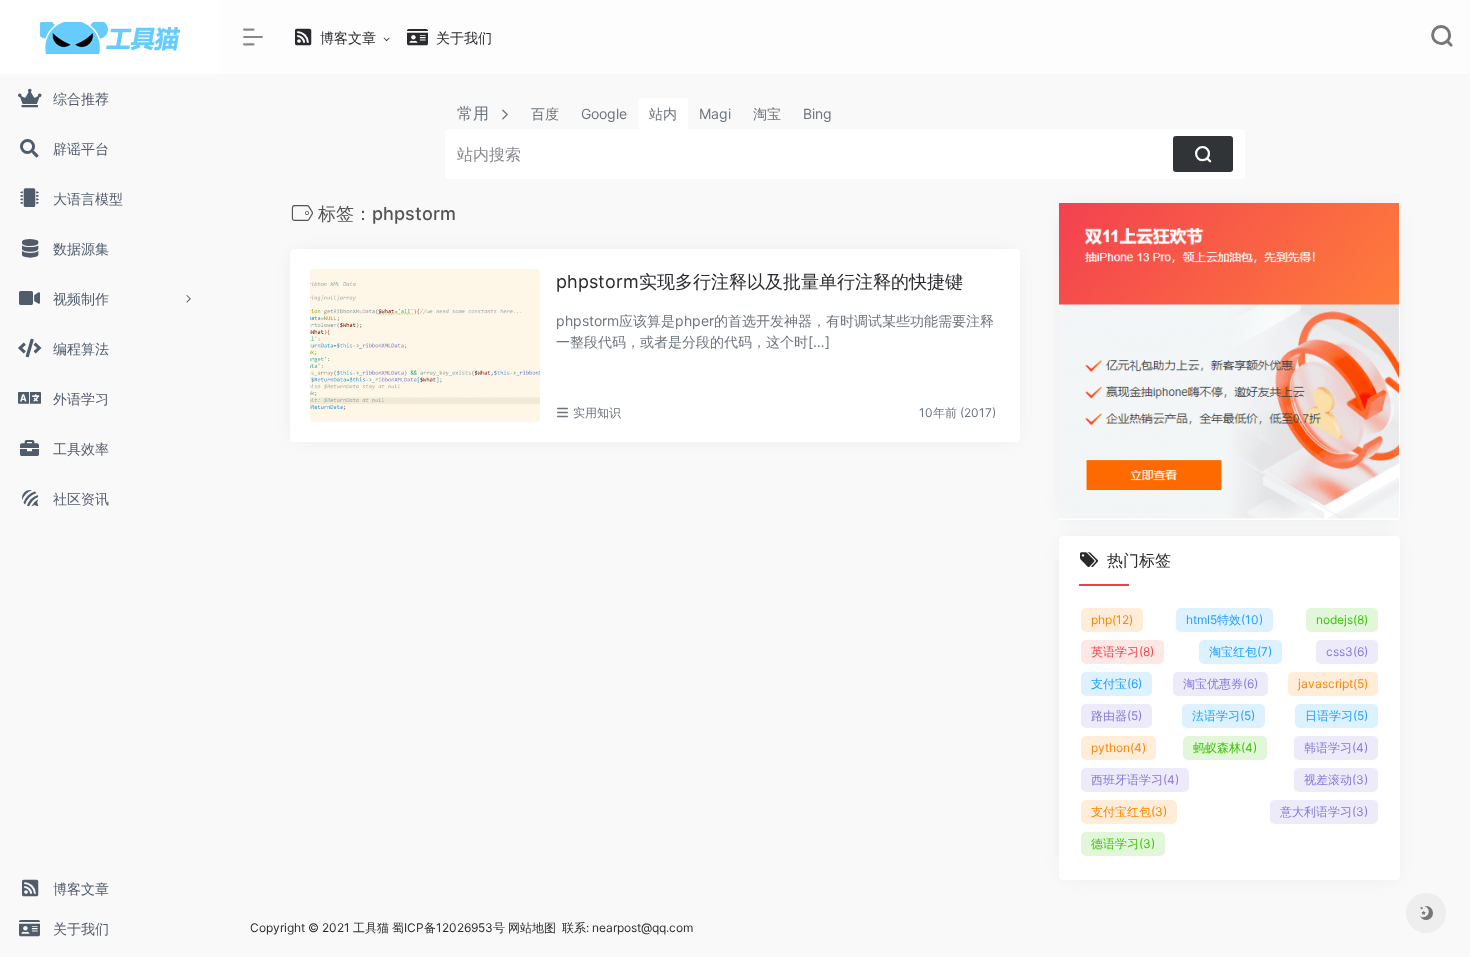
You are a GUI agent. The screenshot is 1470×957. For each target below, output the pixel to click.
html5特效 (1224, 619)
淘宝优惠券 (1220, 683)
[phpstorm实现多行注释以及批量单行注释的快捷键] (425, 345)
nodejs (1342, 619)
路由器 (1116, 715)
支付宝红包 (1129, 811)
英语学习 (1122, 651)
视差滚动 (1336, 779)
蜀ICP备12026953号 (448, 927)
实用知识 (597, 412)
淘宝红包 (1240, 651)
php (1112, 619)
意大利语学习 (1324, 811)
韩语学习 (1336, 747)
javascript (1333, 683)
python (1118, 747)
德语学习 (1123, 843)
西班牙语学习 (1135, 779)
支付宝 (1116, 683)
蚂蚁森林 (1225, 747)
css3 (1347, 651)
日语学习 (1336, 715)
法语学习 (1223, 715)
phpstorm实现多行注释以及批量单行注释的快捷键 (759, 281)
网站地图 (532, 927)
